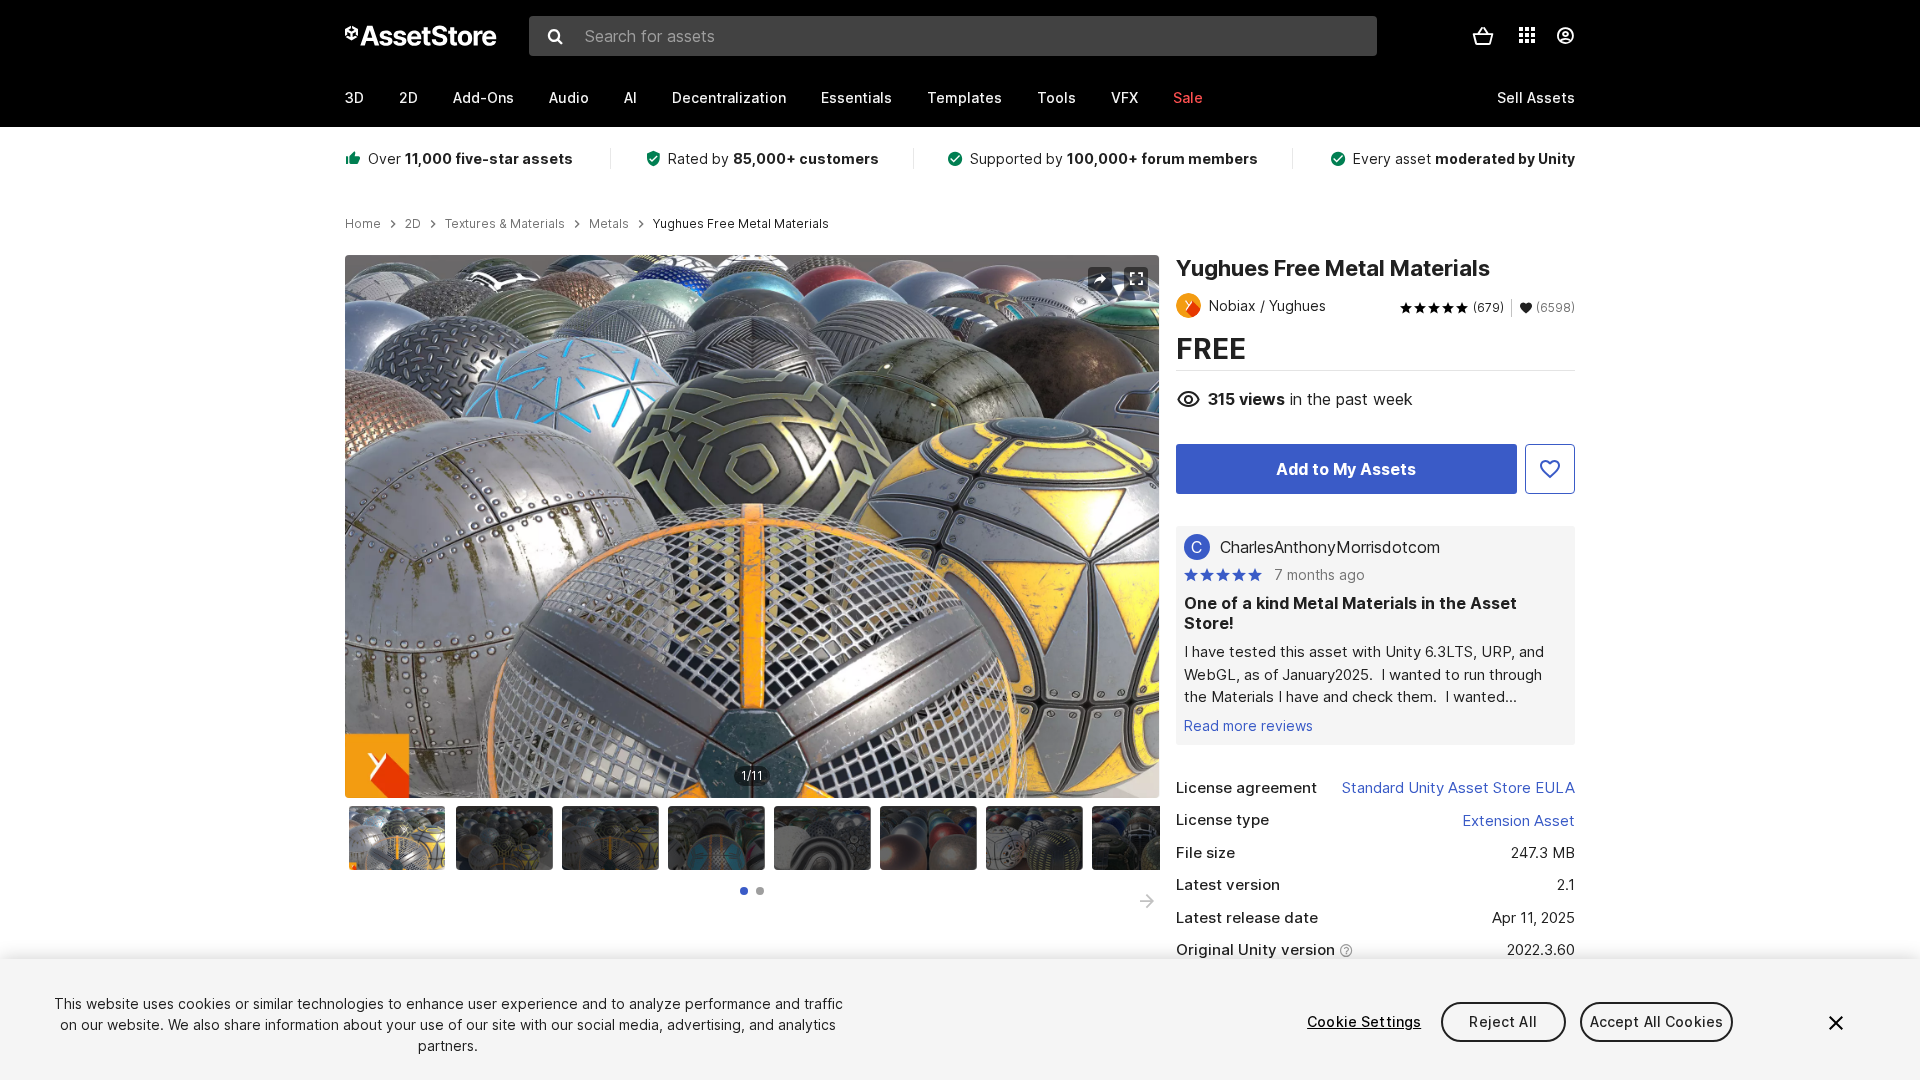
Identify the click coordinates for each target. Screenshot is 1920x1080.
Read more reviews (1248, 725)
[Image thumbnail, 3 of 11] (615, 838)
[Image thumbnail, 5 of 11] (827, 838)
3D (354, 97)
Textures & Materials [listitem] (505, 224)
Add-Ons (483, 97)
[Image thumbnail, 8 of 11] (1145, 838)
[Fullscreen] (1136, 279)
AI (630, 97)
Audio (569, 97)
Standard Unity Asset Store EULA (1458, 787)
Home (363, 224)
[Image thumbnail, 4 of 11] (721, 838)
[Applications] (1527, 35)
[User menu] (1565, 36)
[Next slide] (1147, 901)
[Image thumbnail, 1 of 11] (402, 838)
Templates (964, 97)
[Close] (1836, 1023)
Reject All (1502, 1021)
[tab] (744, 891)
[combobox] (953, 36)
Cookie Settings (1364, 1021)
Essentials (856, 97)
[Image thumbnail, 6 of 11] (933, 838)
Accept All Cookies (1657, 1021)
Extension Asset (1518, 820)
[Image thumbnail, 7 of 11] (1039, 838)
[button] (1483, 36)
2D (408, 97)
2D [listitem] (413, 224)
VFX (1124, 97)
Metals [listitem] (609, 224)
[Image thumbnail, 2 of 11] (509, 838)
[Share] (1100, 279)
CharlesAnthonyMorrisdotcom (1330, 547)
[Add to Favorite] (1550, 469)
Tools (1056, 97)
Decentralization (729, 97)
